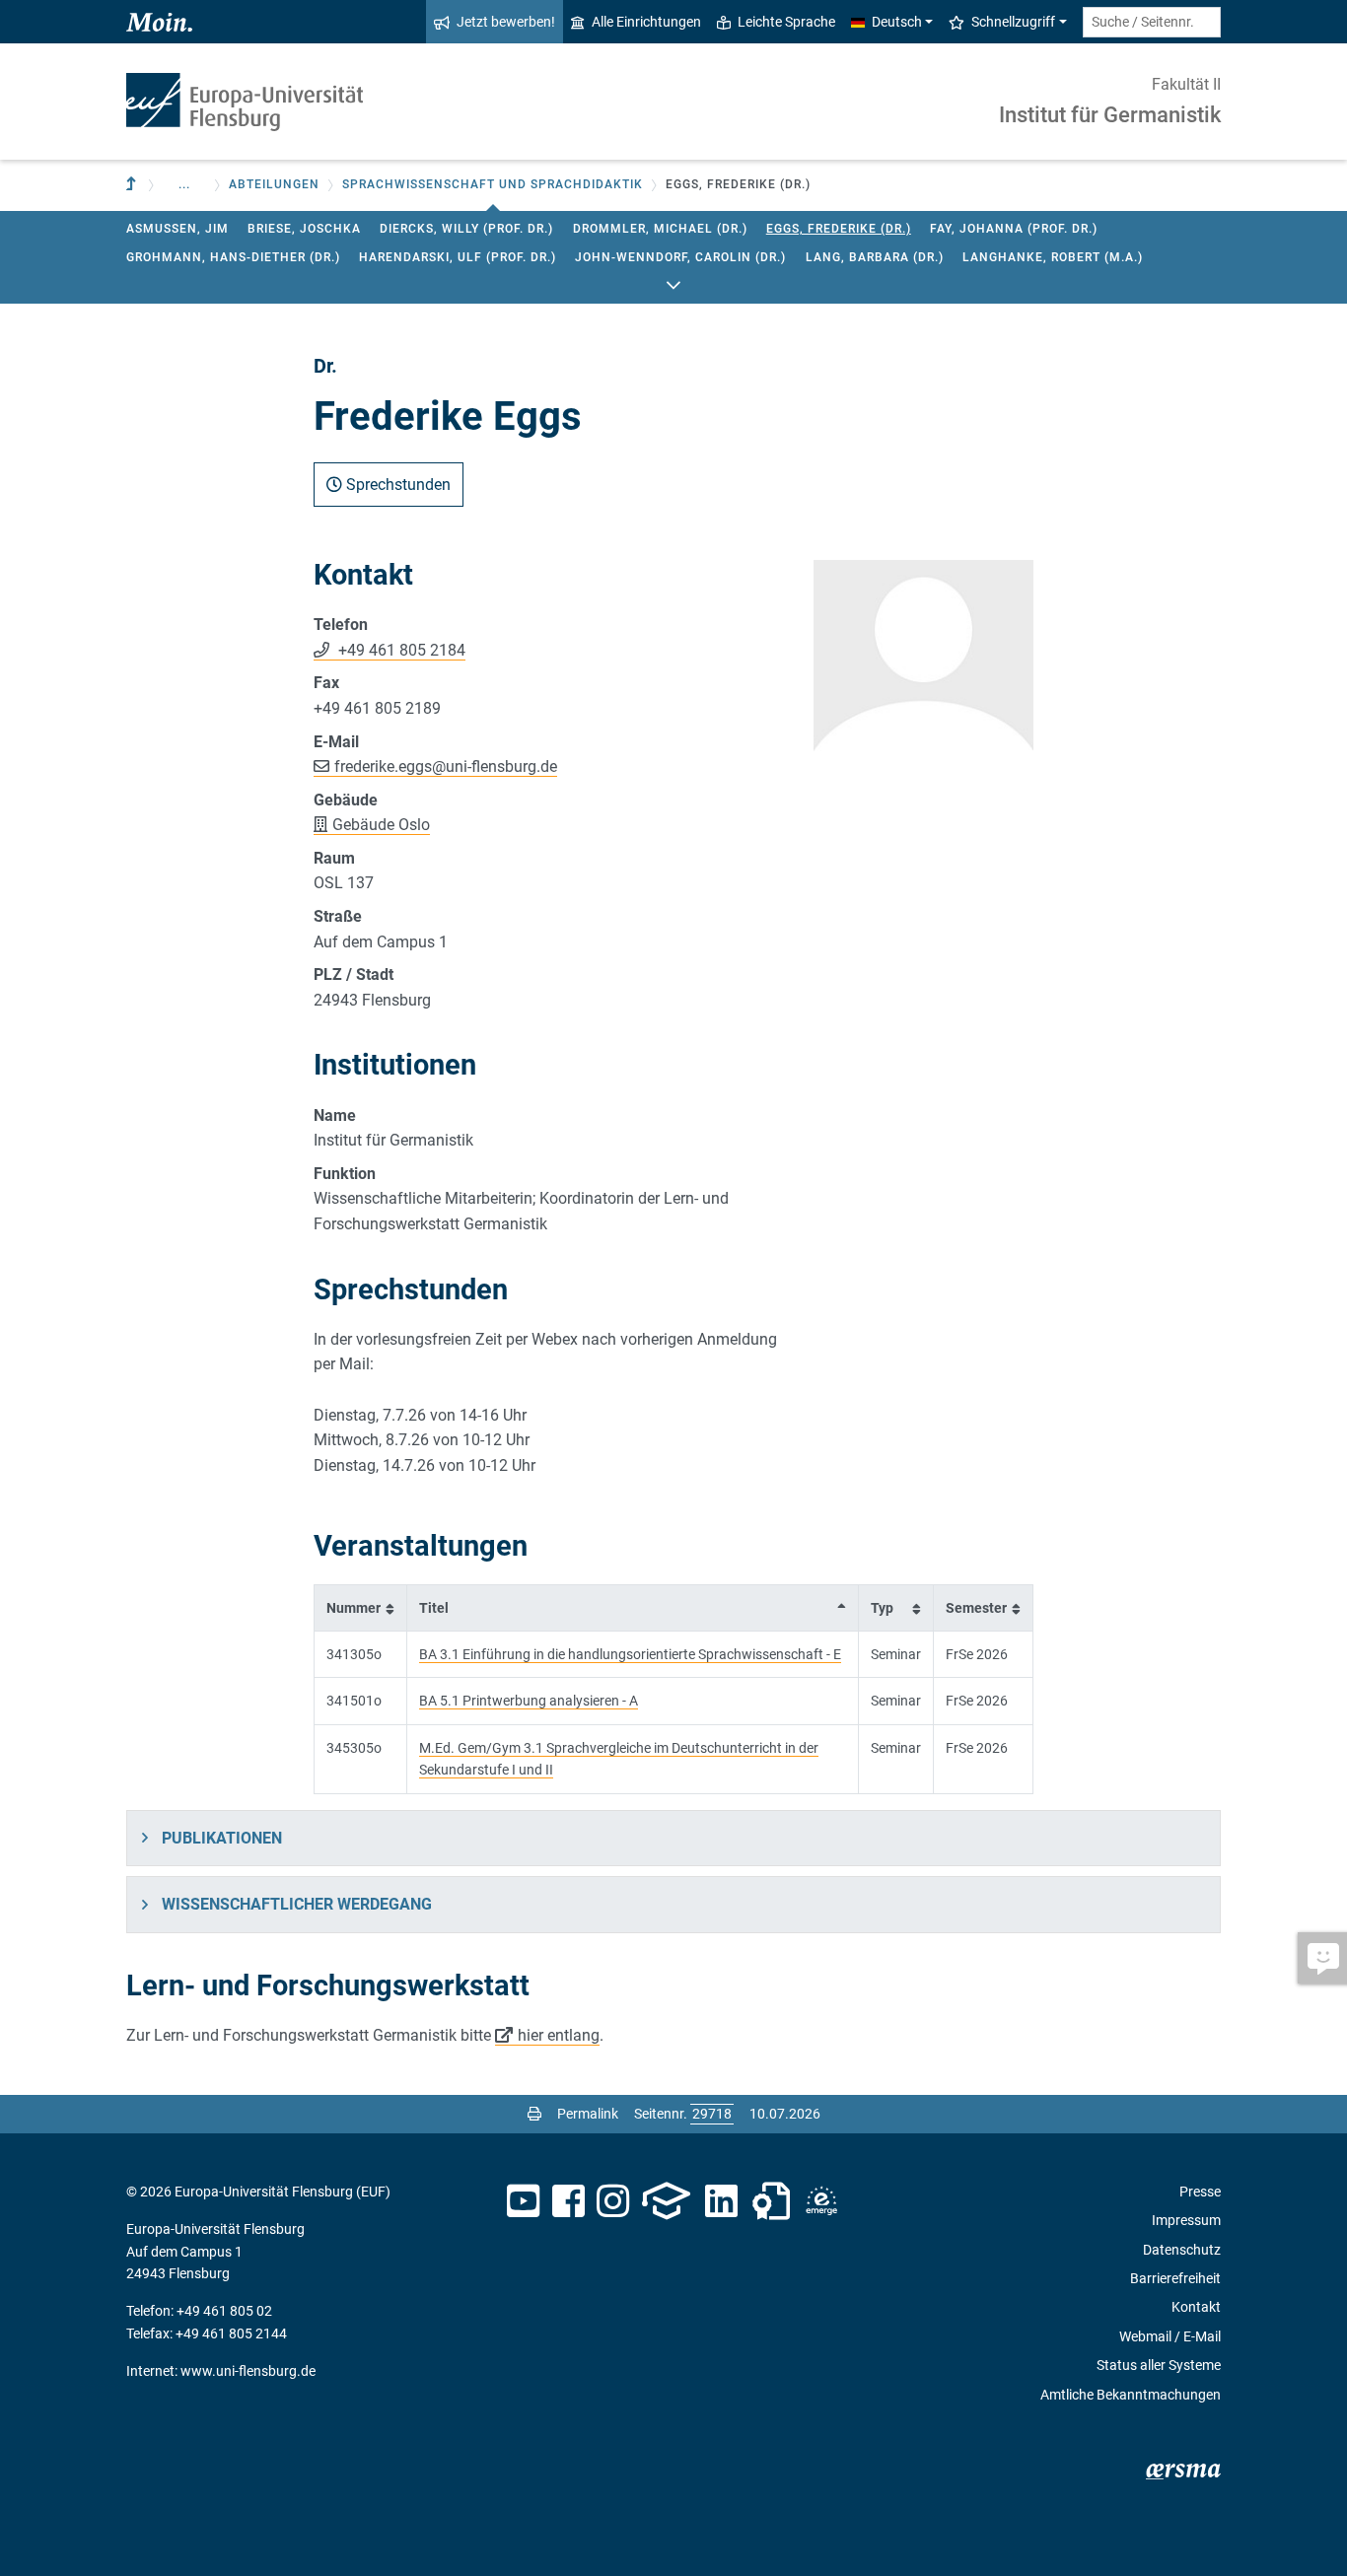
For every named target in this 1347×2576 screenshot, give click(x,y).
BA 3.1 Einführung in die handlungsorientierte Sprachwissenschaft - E (630, 1654)
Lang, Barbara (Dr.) (875, 257)
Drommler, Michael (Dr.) (660, 229)
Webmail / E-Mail (1170, 2336)
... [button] (184, 184)
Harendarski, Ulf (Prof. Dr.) (458, 257)
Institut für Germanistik (1110, 115)
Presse (1200, 2192)
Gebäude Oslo (381, 825)
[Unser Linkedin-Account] (722, 2201)
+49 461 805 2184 (400, 650)
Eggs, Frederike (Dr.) (839, 229)
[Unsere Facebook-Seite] (568, 2201)
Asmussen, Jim (177, 229)
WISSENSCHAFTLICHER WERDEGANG (297, 1904)
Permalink (588, 2114)
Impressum (1186, 2220)
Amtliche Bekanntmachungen (1131, 2395)
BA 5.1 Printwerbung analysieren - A (529, 1701)
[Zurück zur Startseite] (245, 102)
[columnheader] (361, 1607)
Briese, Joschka (304, 229)
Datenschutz (1182, 2250)
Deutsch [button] (897, 22)
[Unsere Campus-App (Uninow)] (666, 2201)
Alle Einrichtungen (646, 22)
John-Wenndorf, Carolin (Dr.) (680, 257)
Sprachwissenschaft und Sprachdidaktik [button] (493, 184)
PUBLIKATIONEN (222, 1838)
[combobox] (1152, 22)
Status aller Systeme (1159, 2365)
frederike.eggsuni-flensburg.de (446, 766)
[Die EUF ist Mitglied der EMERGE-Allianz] (821, 2201)
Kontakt (1196, 2307)
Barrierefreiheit (1175, 2278)
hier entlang (559, 2035)
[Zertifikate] (771, 2201)
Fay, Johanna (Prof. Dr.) (1014, 229)
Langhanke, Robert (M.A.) (1053, 257)
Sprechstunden (396, 485)
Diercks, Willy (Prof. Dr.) (466, 229)
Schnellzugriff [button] (1013, 22)
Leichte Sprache (786, 22)
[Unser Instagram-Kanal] (613, 2201)
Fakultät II (1186, 84)
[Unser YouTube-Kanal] (523, 2201)
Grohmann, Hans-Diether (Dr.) (233, 257)
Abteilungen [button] (274, 184)
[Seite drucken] (534, 2114)
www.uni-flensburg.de (248, 2371)
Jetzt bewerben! (506, 22)
